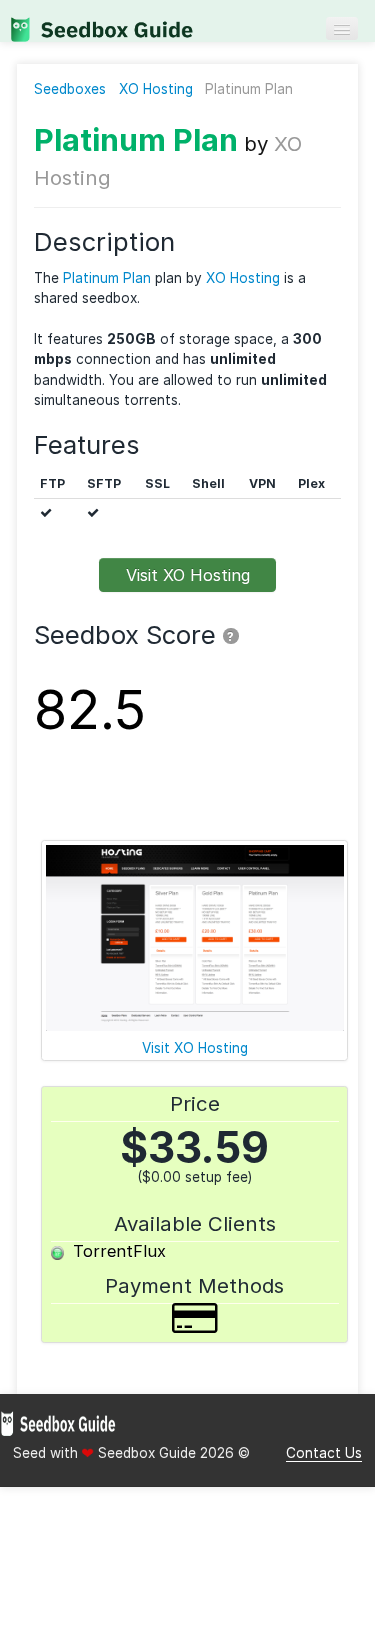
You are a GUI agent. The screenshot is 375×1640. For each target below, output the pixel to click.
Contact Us (324, 1453)
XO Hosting (156, 89)
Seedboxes (70, 89)
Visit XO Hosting (188, 575)
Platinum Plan (136, 139)
